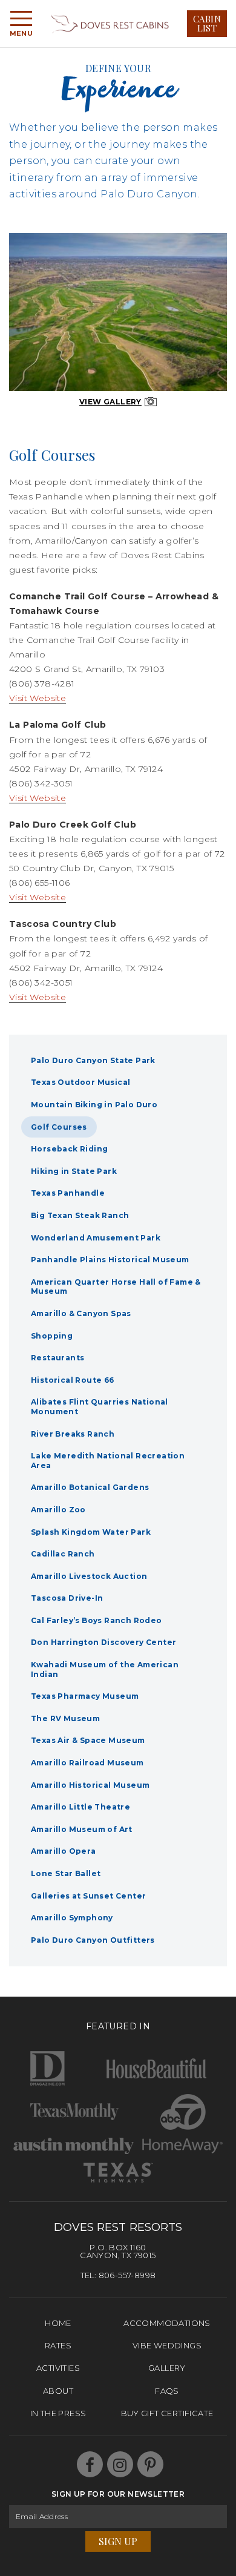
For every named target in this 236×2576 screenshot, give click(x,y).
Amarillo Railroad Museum (87, 1763)
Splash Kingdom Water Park (91, 1532)
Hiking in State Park (74, 1171)
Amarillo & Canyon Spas (81, 1313)
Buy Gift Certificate (167, 2413)
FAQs (167, 2391)
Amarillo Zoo (58, 1510)
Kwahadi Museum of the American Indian (105, 1669)
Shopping (52, 1336)
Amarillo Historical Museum (90, 1785)
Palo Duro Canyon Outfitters (93, 1940)
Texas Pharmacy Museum (85, 1696)
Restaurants (57, 1358)
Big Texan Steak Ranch (80, 1215)
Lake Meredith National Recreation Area (108, 1461)
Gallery (167, 2368)
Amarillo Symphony (72, 1918)
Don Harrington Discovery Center (103, 1642)
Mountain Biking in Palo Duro (94, 1105)
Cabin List (207, 23)
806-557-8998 (127, 2275)
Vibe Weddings (167, 2345)
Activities (58, 2368)
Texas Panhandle (68, 1193)
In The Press (58, 2413)
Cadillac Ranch (63, 1554)
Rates (58, 2345)
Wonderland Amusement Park (96, 1238)
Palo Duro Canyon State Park (93, 1060)
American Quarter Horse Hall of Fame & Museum (116, 1287)
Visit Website (38, 698)
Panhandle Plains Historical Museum (110, 1260)
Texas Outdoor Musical (80, 1082)
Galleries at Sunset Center (88, 1896)
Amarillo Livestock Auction (89, 1576)
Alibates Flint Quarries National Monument (100, 1407)
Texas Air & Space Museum (88, 1740)
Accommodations (167, 2323)
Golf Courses (59, 1127)
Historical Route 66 (73, 1380)
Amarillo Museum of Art (82, 1829)
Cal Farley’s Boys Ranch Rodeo (97, 1620)
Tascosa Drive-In (67, 1598)
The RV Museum (65, 1718)
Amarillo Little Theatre (80, 1807)
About (58, 2391)
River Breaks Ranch (73, 1434)
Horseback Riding (69, 1149)
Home (58, 2323)
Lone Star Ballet (66, 1873)
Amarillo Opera (64, 1851)
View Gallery (110, 402)
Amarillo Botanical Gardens (90, 1487)
